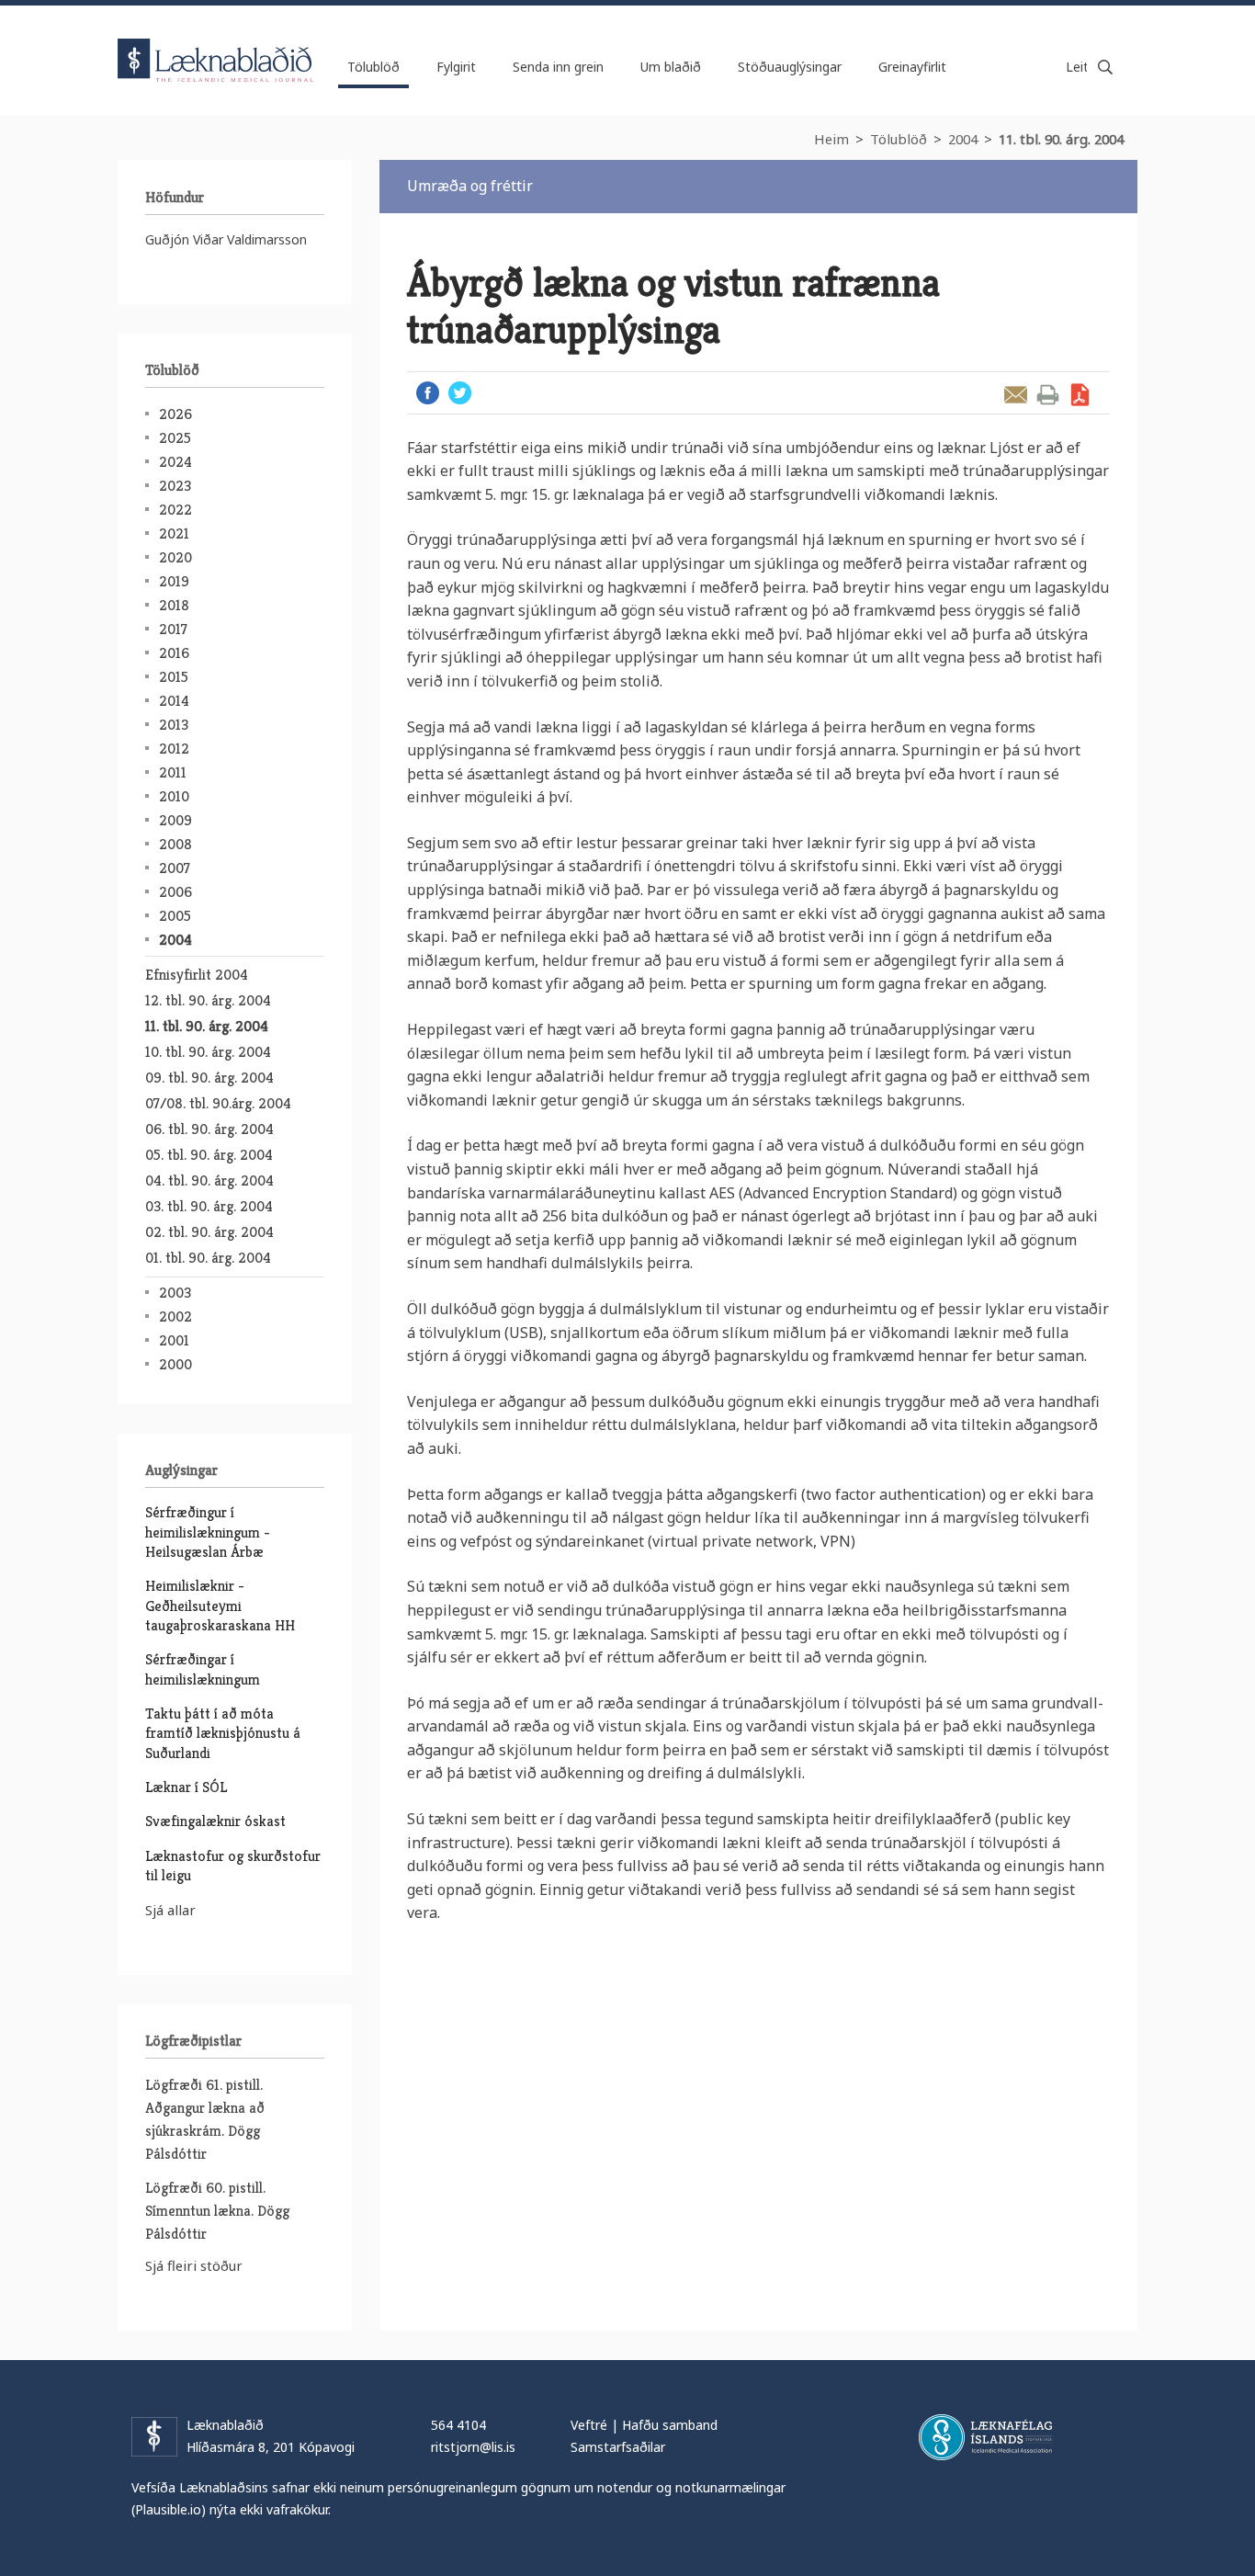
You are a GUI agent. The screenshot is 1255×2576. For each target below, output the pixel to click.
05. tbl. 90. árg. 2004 (209, 1155)
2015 (174, 677)
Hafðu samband (670, 2425)
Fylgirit (456, 67)
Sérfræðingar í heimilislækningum (203, 1669)
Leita (1105, 67)
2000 (175, 1364)
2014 (174, 701)
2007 (175, 868)
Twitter (460, 393)
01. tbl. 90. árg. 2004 (208, 1258)
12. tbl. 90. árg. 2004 (208, 1000)
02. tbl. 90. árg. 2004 (209, 1232)
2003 (175, 1293)
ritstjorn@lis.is (473, 2447)
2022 (175, 510)
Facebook (428, 393)
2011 (173, 772)
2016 (174, 653)
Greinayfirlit (912, 67)
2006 (175, 892)
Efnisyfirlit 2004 (197, 975)
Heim (831, 139)
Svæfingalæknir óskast (215, 1821)
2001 (174, 1340)
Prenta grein (1048, 395)
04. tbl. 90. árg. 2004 (209, 1180)
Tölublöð (899, 139)
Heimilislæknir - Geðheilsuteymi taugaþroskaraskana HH (220, 1606)
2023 (175, 486)
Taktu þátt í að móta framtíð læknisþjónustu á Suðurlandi (223, 1733)
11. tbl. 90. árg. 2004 (1061, 139)
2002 (175, 1316)
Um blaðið (671, 67)
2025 (175, 438)
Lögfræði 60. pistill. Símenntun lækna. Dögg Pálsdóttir (217, 2211)
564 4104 (458, 2425)
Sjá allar (170, 1910)
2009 (175, 820)
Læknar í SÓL (186, 1787)
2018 (174, 605)
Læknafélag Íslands (985, 2437)
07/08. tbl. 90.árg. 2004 (218, 1103)
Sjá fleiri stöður (194, 2265)
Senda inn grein (558, 67)
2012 (174, 749)
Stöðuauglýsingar (790, 67)
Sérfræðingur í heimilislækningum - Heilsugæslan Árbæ (208, 1532)
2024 (175, 462)
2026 (175, 414)
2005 (175, 916)
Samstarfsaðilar (618, 2447)
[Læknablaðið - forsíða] (216, 44)
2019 (174, 581)
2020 (175, 557)
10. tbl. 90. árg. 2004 (208, 1052)
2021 (174, 533)
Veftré (589, 2425)
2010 (174, 796)
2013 (174, 725)
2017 (173, 629)
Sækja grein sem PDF (1080, 395)
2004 (963, 139)
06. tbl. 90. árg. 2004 (209, 1129)
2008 (175, 844)
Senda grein (1016, 395)
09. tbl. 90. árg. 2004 (209, 1078)
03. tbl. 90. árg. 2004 (209, 1206)
